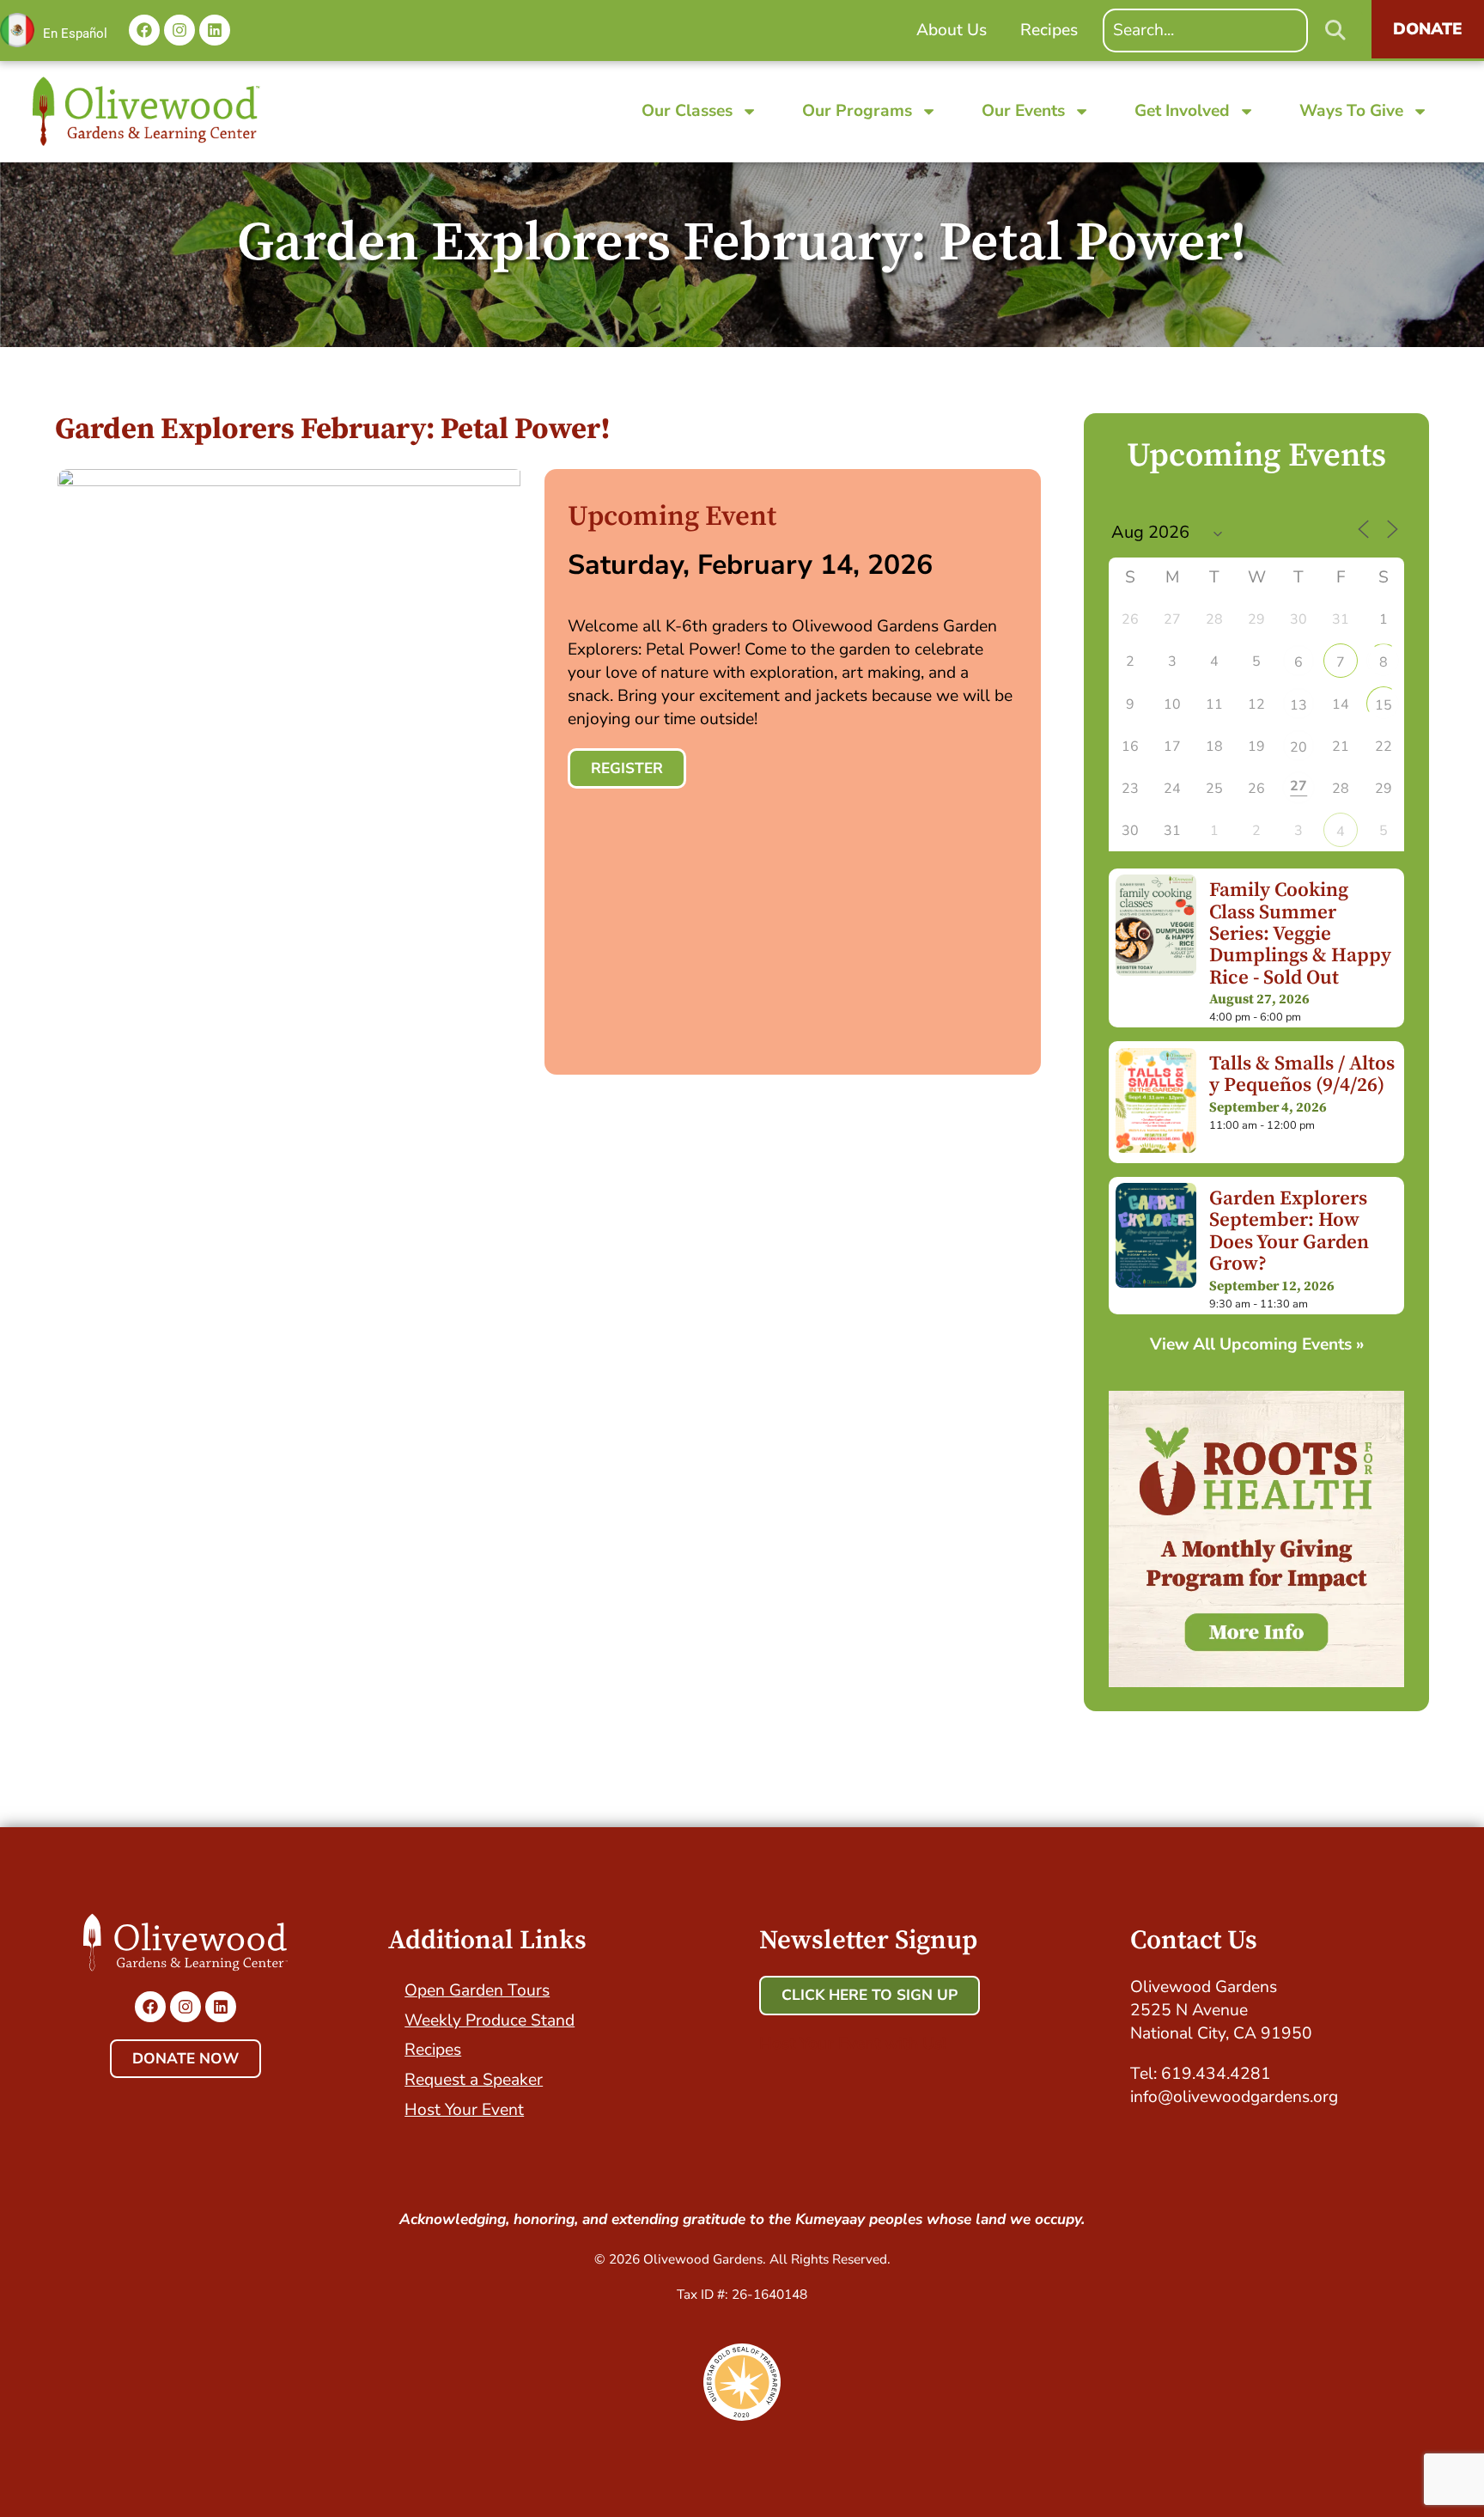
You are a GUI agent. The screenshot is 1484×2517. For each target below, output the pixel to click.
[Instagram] (179, 30)
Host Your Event (464, 2110)
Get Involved (1182, 111)
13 (1298, 705)
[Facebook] (144, 30)
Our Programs (857, 111)
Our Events (1023, 111)
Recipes (433, 2050)
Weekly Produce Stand (490, 2020)
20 (1298, 747)
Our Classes (687, 111)
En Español (75, 34)
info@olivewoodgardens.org (1234, 2097)
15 (1384, 705)
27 (1298, 786)
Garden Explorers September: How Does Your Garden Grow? (1289, 1231)
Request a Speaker (474, 2080)
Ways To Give (1351, 111)
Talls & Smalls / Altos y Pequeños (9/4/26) (1302, 1075)
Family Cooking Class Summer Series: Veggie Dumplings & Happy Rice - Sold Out (1300, 934)
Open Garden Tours (477, 1990)
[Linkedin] (215, 30)
